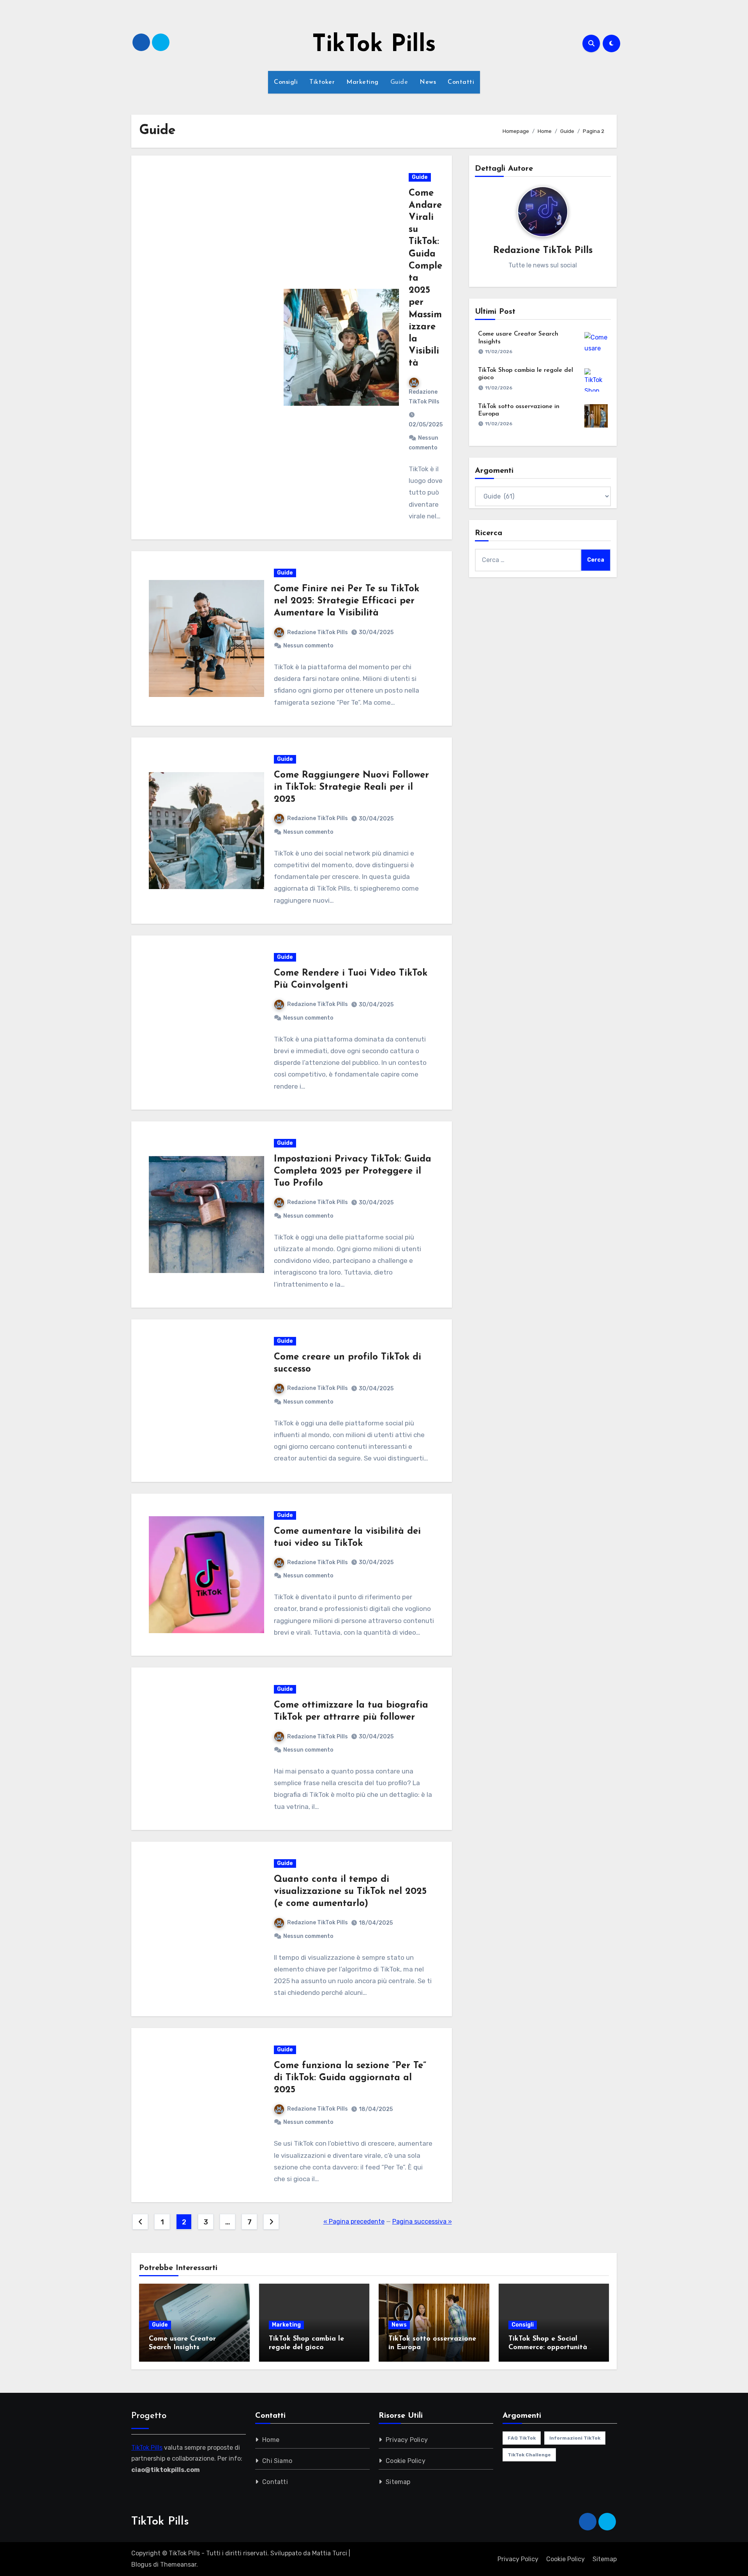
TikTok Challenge (529, 2455)
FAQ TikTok (522, 2438)
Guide (399, 82)
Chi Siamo (277, 2461)
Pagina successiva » (422, 2222)
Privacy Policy (407, 2440)
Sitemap (398, 2482)
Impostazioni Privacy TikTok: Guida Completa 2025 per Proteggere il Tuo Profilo (353, 1171)
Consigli (286, 82)
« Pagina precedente (354, 2222)
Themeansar (178, 2565)
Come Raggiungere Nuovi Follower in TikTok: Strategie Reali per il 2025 (351, 787)
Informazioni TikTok (575, 2438)
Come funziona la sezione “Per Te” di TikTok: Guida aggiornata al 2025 (350, 2078)
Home (271, 2440)
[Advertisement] (211, 347)
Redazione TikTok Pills (424, 397)
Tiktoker (322, 82)
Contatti (461, 82)
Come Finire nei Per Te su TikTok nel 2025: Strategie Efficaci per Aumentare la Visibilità (347, 601)
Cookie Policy (406, 2461)
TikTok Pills (374, 45)
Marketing (363, 82)
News (428, 82)
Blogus (141, 2565)
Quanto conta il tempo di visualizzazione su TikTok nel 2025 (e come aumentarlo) (350, 1892)
